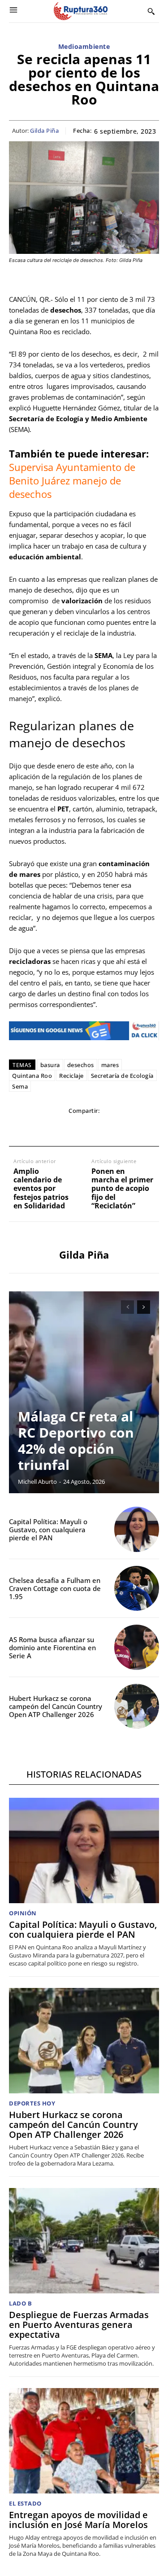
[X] (43, 1129)
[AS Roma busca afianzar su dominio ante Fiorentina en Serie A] (137, 1647)
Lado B (20, 2304)
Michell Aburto (37, 1482)
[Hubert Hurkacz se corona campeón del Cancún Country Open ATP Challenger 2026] (137, 1706)
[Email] (84, 1129)
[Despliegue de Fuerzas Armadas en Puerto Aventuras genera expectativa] (84, 2241)
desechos (81, 1065)
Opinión (23, 1913)
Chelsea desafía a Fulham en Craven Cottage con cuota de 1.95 (55, 1588)
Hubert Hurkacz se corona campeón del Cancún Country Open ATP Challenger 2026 (56, 1706)
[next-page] (144, 1307)
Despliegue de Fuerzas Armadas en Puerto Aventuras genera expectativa (79, 2325)
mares (110, 1065)
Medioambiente (84, 47)
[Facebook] (22, 1129)
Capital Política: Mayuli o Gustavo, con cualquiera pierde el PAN (48, 1530)
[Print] (104, 1129)
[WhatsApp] (63, 1129)
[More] (146, 1129)
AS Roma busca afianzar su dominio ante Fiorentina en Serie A (52, 1648)
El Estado (25, 2504)
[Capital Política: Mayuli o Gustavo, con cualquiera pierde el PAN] (137, 1529)
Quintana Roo (32, 1076)
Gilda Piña (44, 131)
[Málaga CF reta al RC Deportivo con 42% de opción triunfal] (84, 1392)
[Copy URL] (125, 1129)
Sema (20, 1086)
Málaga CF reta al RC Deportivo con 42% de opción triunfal (76, 1441)
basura (50, 1065)
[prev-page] (127, 1307)
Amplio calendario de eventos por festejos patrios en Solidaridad (41, 1189)
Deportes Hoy (32, 2103)
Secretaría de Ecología (122, 1076)
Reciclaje (71, 1076)
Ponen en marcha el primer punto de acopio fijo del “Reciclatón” (122, 1189)
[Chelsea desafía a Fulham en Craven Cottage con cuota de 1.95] (137, 1589)
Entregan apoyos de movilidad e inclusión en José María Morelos (78, 2520)
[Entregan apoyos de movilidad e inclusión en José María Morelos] (84, 2441)
